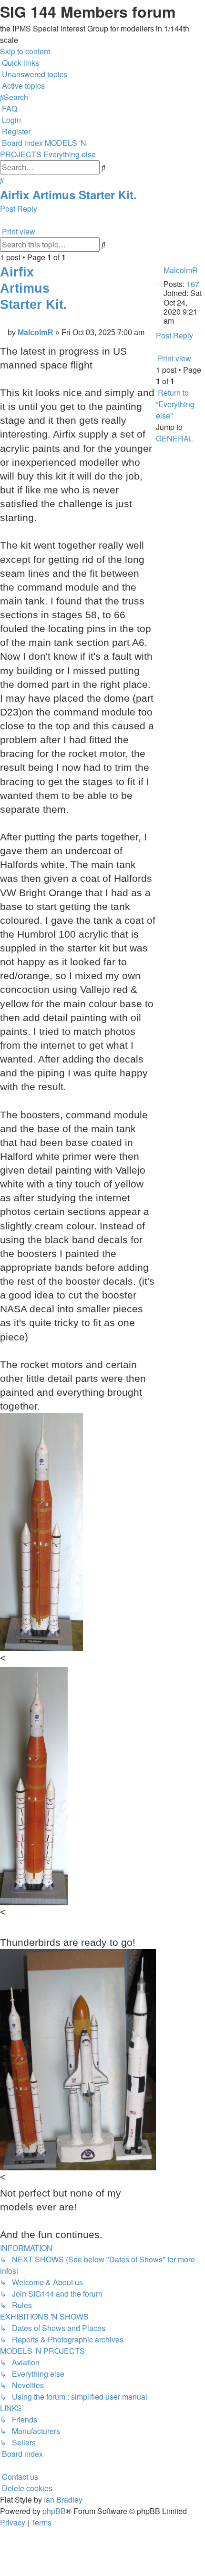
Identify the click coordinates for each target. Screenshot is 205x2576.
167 (193, 284)
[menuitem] (34, 74)
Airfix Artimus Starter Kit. (68, 194)
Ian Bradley (63, 2499)
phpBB (54, 2511)
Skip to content (25, 51)
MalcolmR (181, 270)
